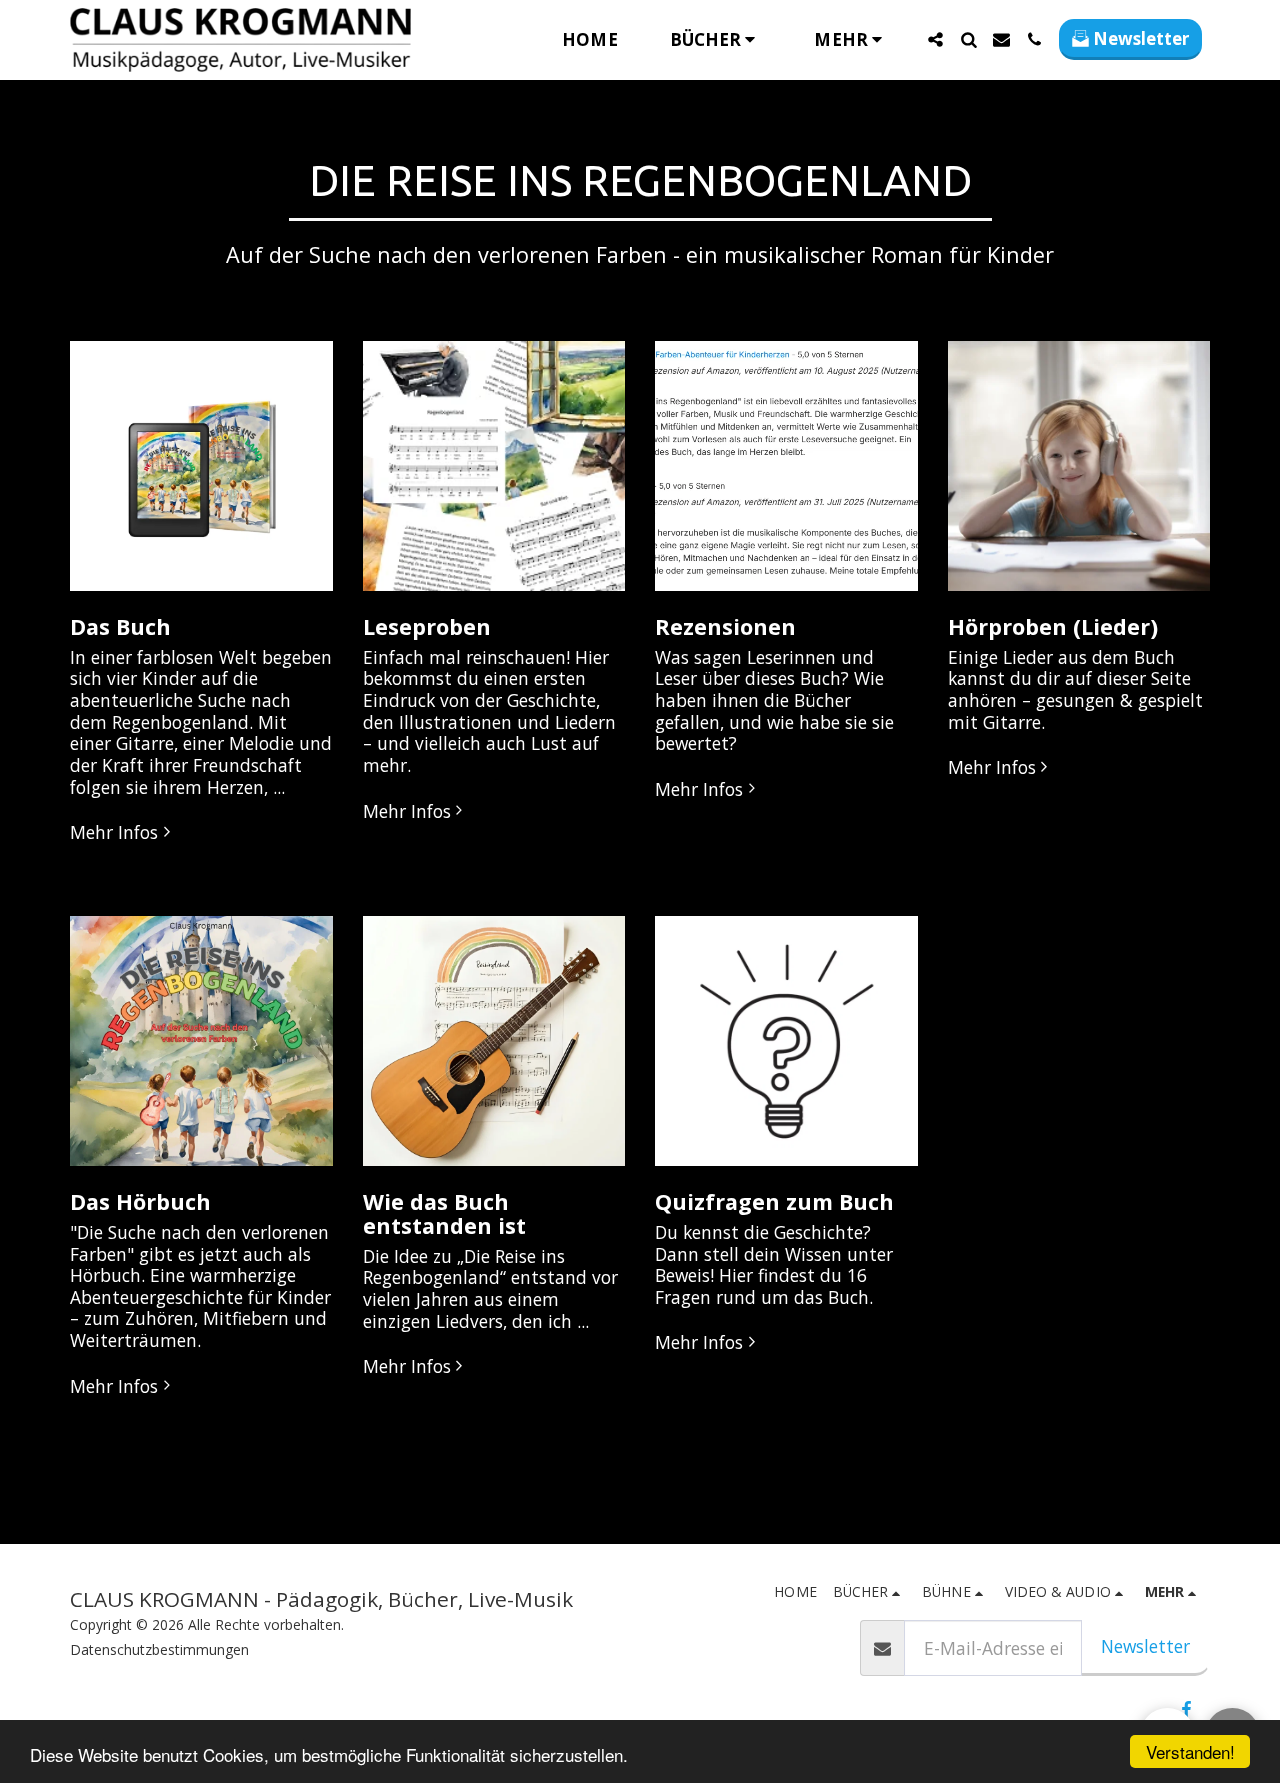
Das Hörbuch (140, 1201)
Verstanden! (1190, 1751)
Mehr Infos (114, 833)
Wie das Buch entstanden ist (444, 1213)
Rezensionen (725, 626)
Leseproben (427, 626)
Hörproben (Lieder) (1053, 626)
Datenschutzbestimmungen (159, 1649)
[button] (716, 40)
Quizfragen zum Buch (774, 1201)
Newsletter (1145, 1646)
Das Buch (120, 626)
